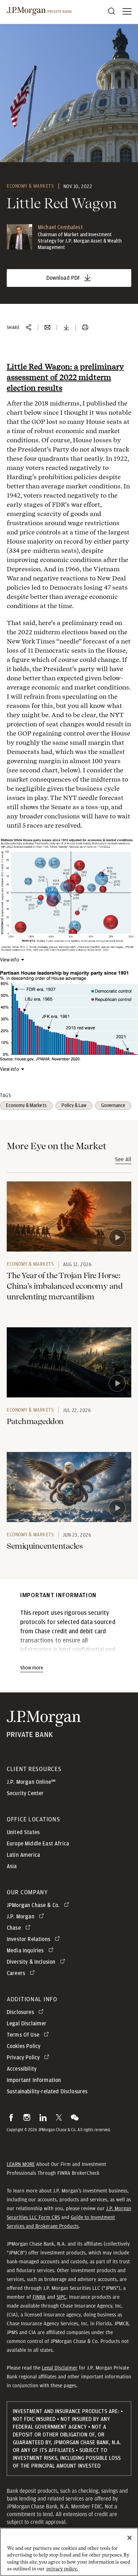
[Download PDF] (66, 328)
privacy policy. (62, 2569)
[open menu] (127, 11)
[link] (69, 1216)
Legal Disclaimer (60, 2368)
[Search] (111, 11)
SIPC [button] (61, 2297)
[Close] (130, 2538)
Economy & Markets (30, 186)
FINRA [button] (39, 2297)
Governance (113, 1106)
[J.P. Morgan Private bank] (44, 1733)
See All (123, 1159)
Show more (32, 1668)
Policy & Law (74, 1106)
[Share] (29, 328)
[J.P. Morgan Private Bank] (39, 11)
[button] (11, 2117)
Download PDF (64, 278)
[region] (69, 2552)
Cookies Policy (24, 2046)
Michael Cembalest (60, 227)
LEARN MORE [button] (21, 2164)
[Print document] (85, 328)
